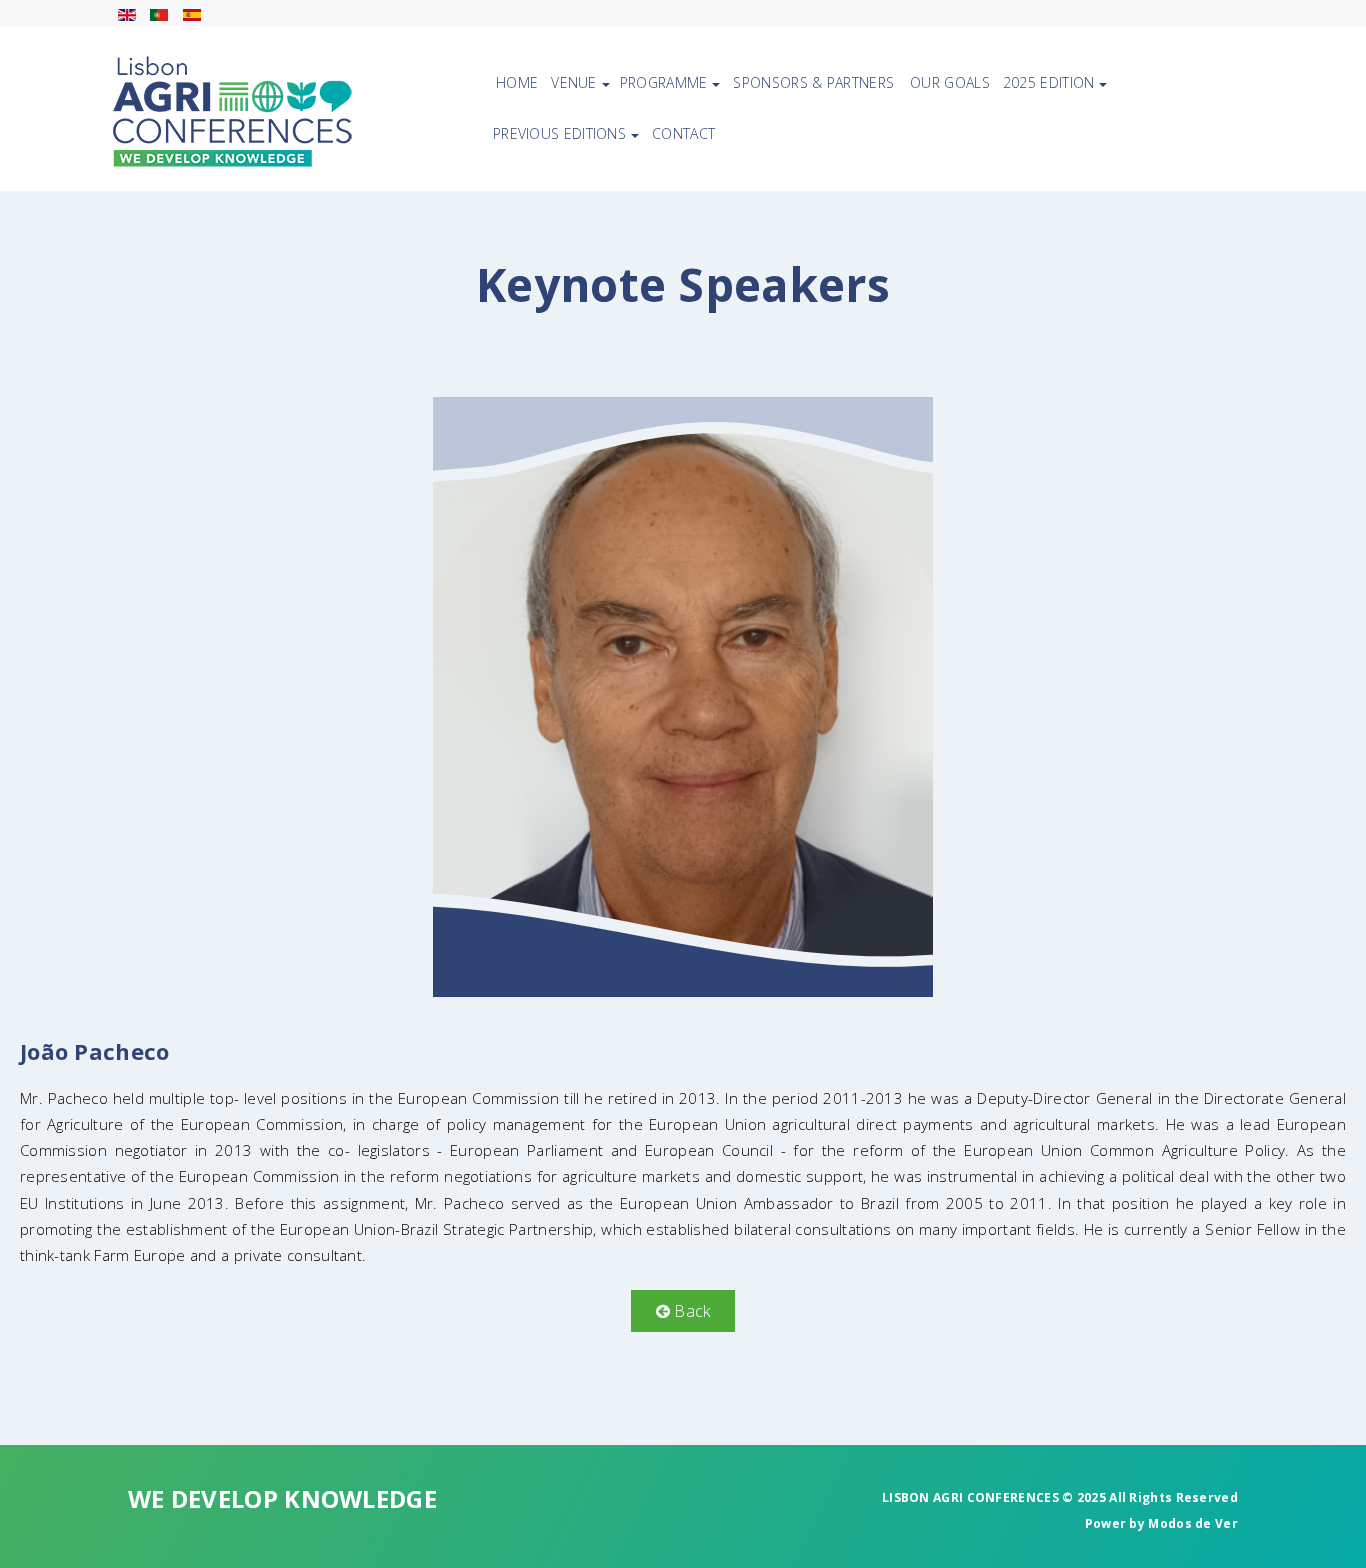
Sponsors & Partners (813, 82)
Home (517, 82)
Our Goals (950, 82)
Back (690, 1311)
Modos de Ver (1193, 1523)
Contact (683, 133)
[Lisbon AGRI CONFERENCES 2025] (233, 112)
